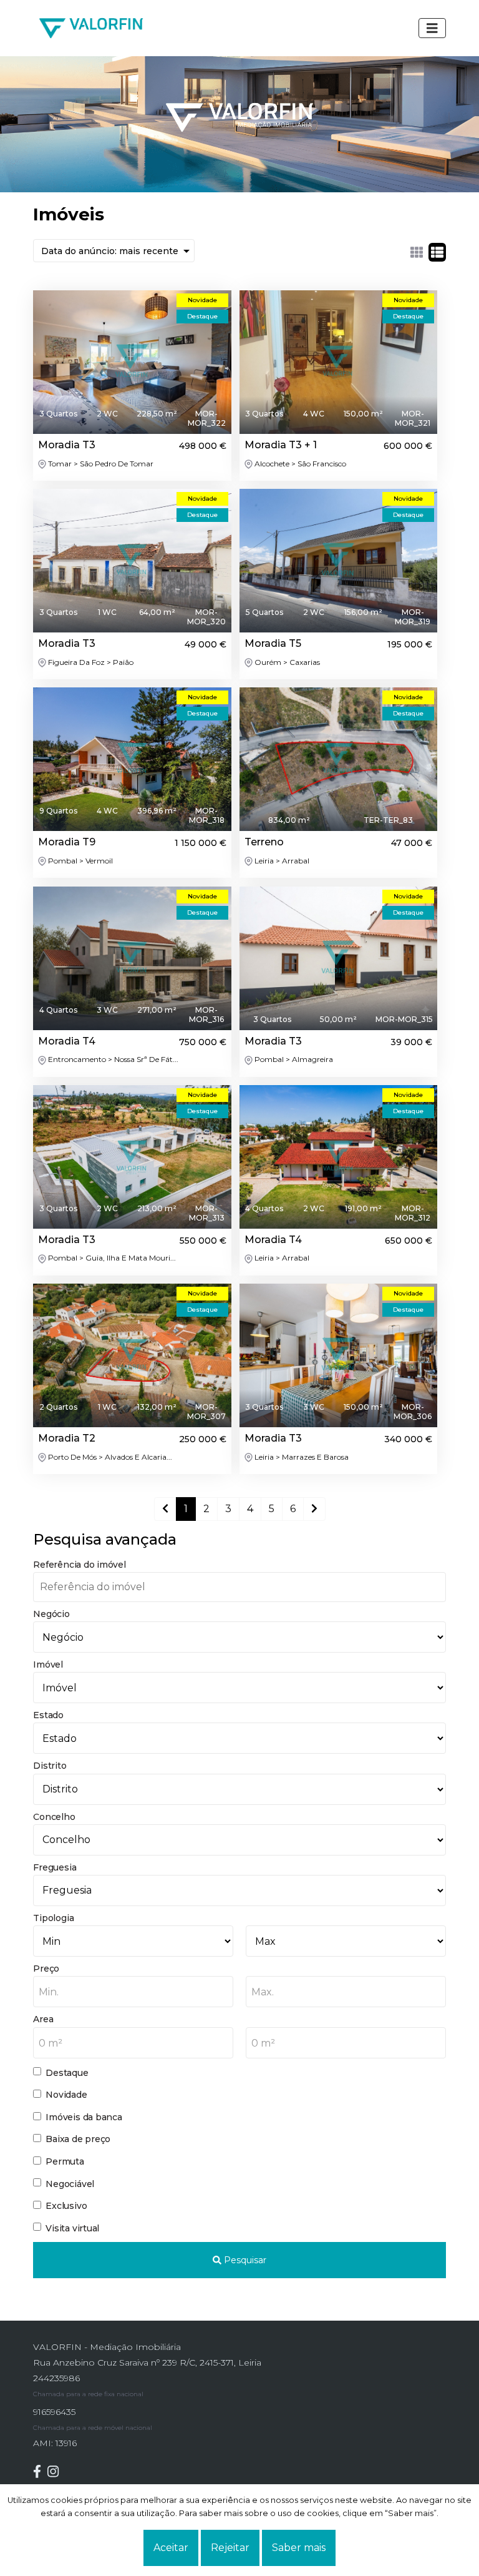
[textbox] (133, 1992)
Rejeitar (230, 2548)
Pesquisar (244, 2260)
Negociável (70, 2184)
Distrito (50, 1766)
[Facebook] (40, 2471)
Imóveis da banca (84, 2117)
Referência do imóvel (79, 1565)
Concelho (54, 1817)
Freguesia (55, 1867)
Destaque (67, 2073)
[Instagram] (56, 2471)
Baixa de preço (78, 2139)
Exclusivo (66, 2206)
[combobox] (133, 1992)
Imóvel (48, 1664)
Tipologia (53, 1918)
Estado (48, 1715)
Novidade (66, 2095)
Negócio (51, 1614)
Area (43, 2019)
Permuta (65, 2161)
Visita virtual (72, 2228)
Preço (46, 1969)
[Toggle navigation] (432, 28)
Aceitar (171, 2548)
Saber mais (299, 2548)
